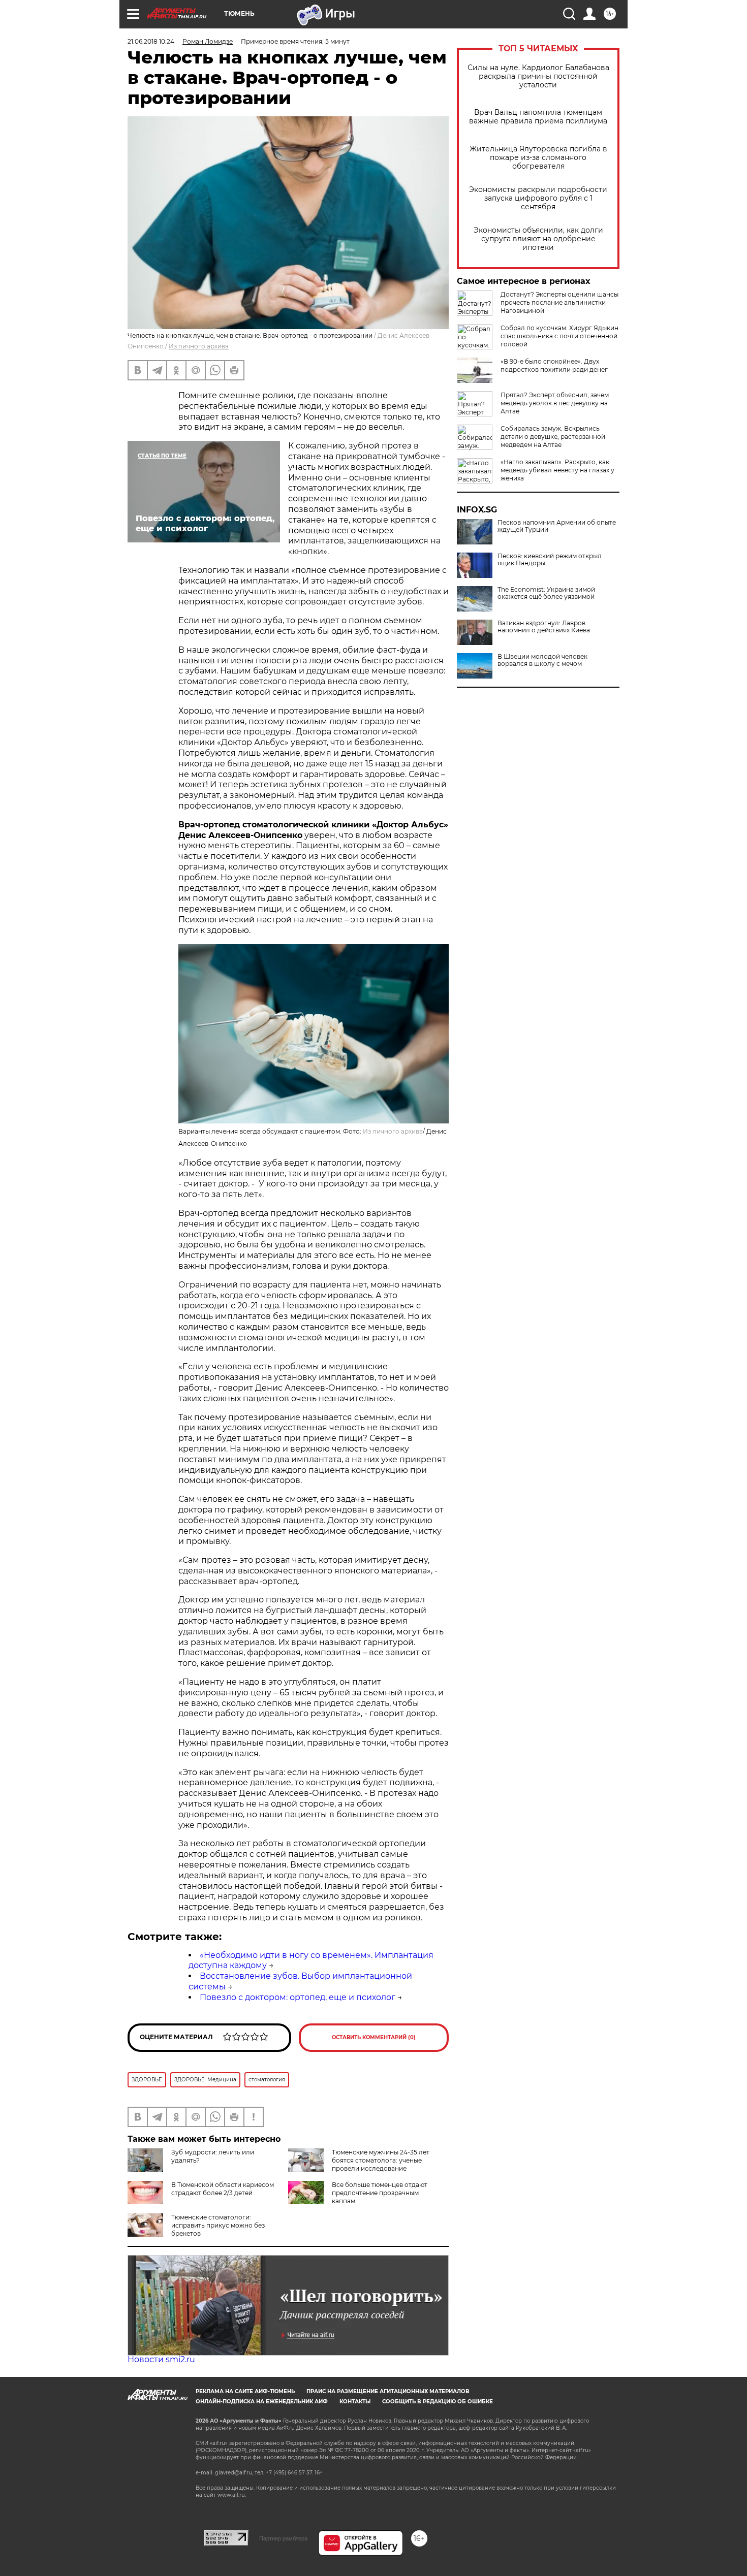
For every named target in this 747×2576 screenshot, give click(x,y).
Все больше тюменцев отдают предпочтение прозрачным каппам (380, 2193)
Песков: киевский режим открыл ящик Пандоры (550, 560)
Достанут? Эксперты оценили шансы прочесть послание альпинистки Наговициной (559, 302)
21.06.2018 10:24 (151, 41)
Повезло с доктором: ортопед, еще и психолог (298, 1997)
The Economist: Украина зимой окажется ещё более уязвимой (546, 593)
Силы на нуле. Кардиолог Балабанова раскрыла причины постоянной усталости (538, 76)
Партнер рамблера (283, 2538)
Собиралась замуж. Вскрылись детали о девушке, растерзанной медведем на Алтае (553, 437)
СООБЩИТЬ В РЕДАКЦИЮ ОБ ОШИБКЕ (438, 2402)
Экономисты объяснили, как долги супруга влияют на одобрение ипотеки (538, 239)
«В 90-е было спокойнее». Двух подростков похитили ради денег (554, 365)
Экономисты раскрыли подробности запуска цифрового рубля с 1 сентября (538, 198)
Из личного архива (199, 346)
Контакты (355, 2402)
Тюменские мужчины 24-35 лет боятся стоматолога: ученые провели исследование (381, 2160)
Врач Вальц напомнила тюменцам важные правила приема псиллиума (538, 117)
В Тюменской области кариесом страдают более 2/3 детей (223, 2189)
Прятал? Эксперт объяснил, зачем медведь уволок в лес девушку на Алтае (555, 403)
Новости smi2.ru (161, 2359)
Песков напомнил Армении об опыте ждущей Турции (557, 526)
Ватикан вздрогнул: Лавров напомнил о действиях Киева (544, 627)
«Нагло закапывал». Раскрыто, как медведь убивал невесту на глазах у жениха (557, 470)
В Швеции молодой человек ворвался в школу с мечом (542, 660)
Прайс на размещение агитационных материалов (388, 2391)
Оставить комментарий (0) (374, 2037)
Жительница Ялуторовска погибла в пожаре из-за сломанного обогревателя (538, 158)
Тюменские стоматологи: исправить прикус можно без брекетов (218, 2225)
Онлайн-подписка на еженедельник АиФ (262, 2402)
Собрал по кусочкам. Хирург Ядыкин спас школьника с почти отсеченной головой (559, 336)
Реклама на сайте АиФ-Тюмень (245, 2391)
